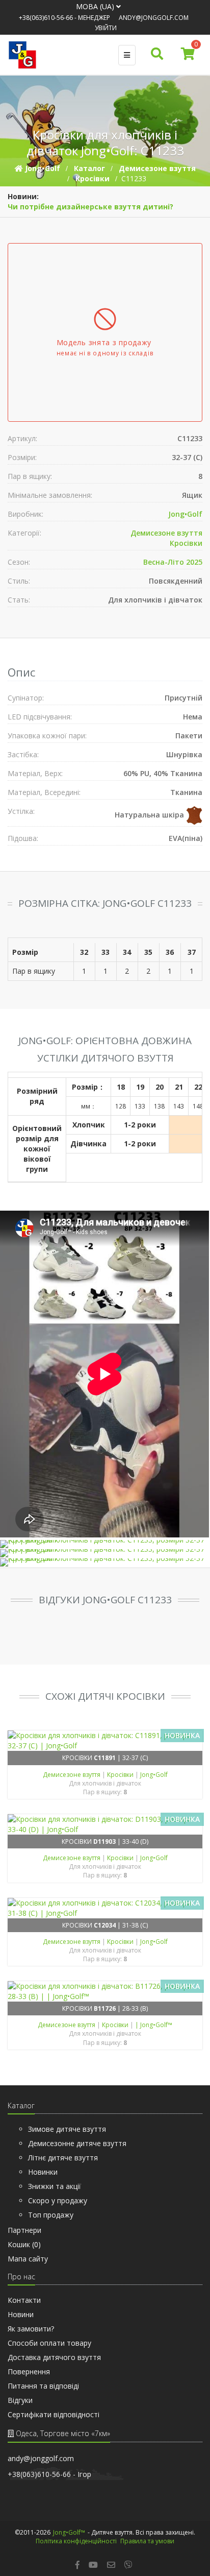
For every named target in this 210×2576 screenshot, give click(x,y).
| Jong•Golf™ (154, 2025)
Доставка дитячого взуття (54, 2357)
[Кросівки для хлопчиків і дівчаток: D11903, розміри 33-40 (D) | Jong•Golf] (105, 1824)
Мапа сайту (28, 2259)
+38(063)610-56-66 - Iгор (49, 2474)
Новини (21, 2314)
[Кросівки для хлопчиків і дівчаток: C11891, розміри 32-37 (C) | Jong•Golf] (105, 1741)
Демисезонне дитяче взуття (77, 2143)
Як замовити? (31, 2329)
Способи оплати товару (49, 2343)
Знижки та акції (55, 2186)
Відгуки (20, 2400)
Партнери (24, 2230)
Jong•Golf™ (69, 2532)
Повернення (29, 2372)
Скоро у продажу (58, 2200)
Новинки (43, 2172)
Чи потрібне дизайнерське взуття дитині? (90, 207)
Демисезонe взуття (166, 533)
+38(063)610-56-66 (46, 18)
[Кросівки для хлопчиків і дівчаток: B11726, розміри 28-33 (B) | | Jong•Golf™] (105, 1991)
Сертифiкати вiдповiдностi (54, 2414)
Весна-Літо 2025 (173, 562)
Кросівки (186, 543)
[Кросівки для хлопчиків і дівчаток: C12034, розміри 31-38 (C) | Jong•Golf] (105, 1908)
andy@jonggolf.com (154, 18)
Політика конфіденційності (76, 2541)
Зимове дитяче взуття (67, 2129)
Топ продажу (51, 2215)
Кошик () (24, 2244)
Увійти (106, 28)
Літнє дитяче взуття (63, 2158)
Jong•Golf (185, 514)
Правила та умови (147, 2541)
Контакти (24, 2300)
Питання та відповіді (43, 2386)
